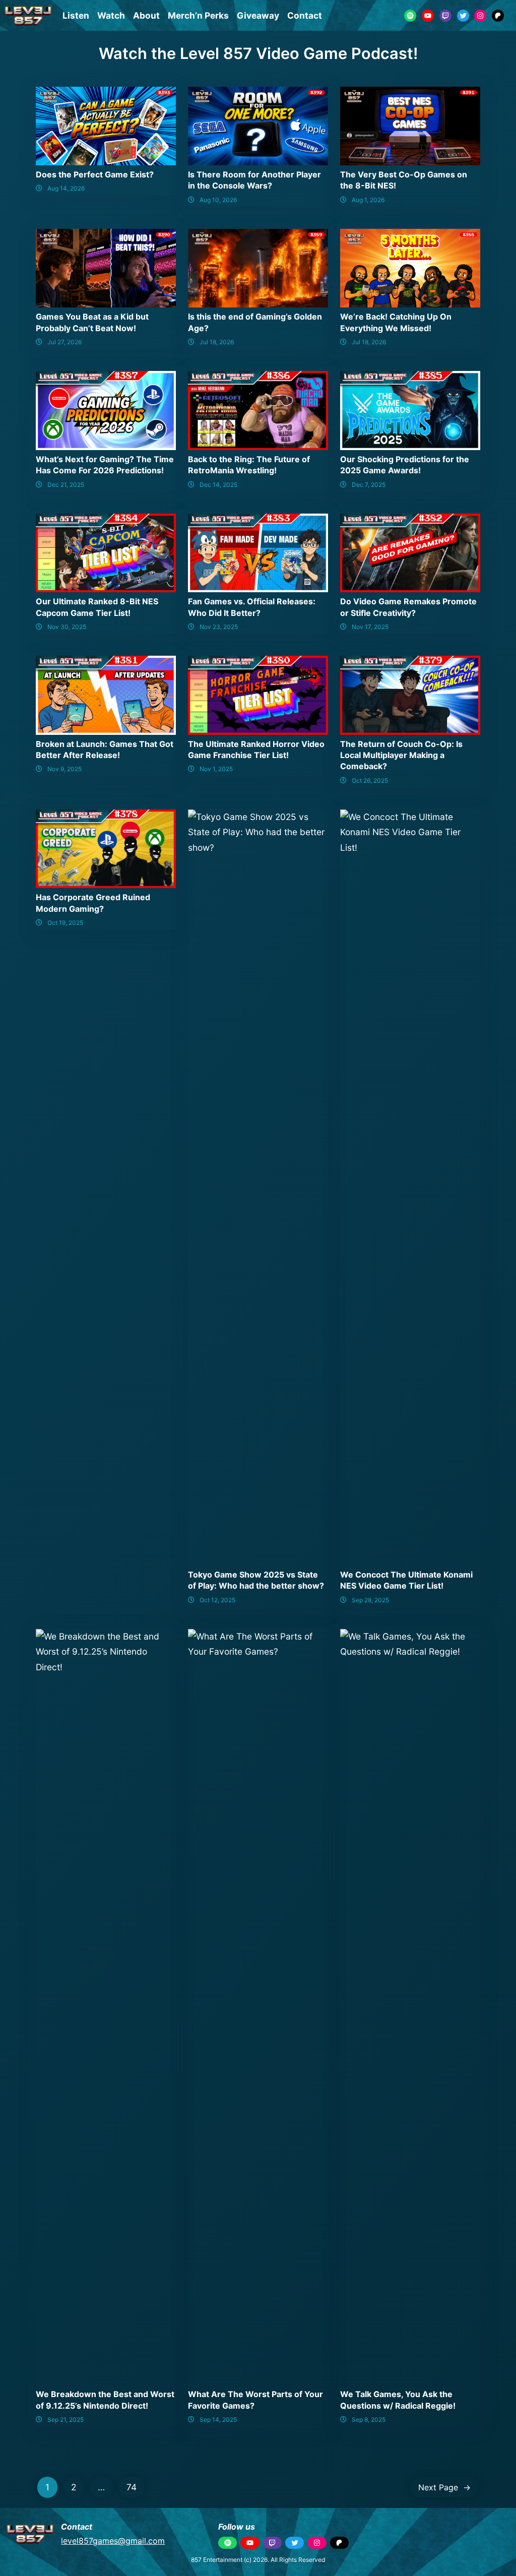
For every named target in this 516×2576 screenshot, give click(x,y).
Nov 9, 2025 (64, 769)
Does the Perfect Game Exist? (95, 174)
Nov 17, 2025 (370, 627)
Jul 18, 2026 (217, 342)
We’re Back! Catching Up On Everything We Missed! (396, 322)
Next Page (444, 2487)
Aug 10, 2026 (218, 200)
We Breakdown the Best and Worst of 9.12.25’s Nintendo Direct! (105, 2400)
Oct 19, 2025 (65, 923)
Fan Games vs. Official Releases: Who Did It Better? (252, 607)
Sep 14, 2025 (218, 2420)
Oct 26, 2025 (370, 780)
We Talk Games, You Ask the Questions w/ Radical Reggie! (398, 2400)
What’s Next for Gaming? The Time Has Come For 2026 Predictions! (105, 465)
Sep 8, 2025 (369, 2420)
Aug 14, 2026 (66, 188)
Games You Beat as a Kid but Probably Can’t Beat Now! (92, 322)
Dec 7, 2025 (369, 485)
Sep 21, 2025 (66, 2420)
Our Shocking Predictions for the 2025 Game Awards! (405, 465)
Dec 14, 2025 (218, 485)
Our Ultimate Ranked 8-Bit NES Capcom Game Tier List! (97, 607)
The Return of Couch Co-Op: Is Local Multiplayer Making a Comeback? (401, 755)
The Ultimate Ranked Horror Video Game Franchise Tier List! (256, 749)
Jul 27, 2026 (64, 342)
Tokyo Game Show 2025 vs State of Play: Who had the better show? (256, 1580)
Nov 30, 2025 (67, 627)
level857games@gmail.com (113, 2541)
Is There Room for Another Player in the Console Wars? (254, 180)
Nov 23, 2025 (219, 627)
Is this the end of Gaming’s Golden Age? (255, 322)
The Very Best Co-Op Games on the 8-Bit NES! (404, 180)
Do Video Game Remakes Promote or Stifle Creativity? (408, 607)
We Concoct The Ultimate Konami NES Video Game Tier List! (406, 1580)
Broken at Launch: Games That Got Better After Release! (105, 749)
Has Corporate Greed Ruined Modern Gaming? (93, 903)
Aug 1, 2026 (368, 200)
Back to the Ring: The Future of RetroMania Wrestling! (249, 465)
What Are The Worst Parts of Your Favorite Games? (255, 2400)
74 (132, 2487)
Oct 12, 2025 (217, 1600)
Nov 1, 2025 (216, 769)
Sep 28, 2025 (370, 1600)
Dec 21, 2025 (66, 485)
